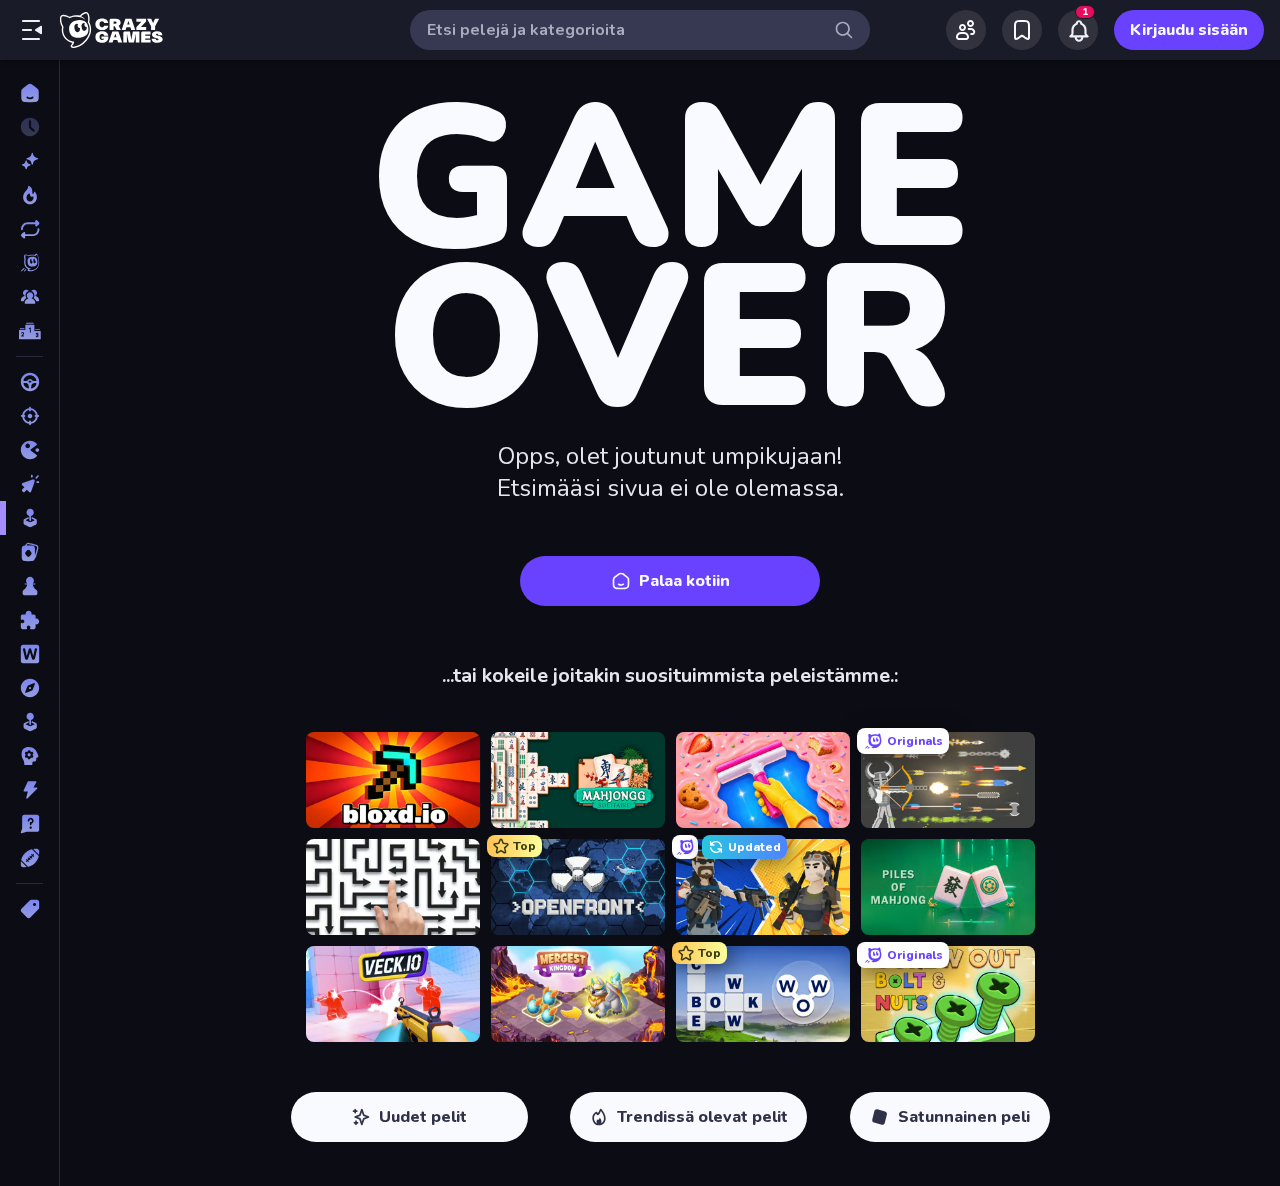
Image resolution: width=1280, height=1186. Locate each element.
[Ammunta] (29, 416)
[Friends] (966, 30)
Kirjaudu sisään (1189, 30)
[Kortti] (29, 552)
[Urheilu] (29, 858)
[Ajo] (29, 382)
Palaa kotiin (684, 581)
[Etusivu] (29, 93)
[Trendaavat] (29, 195)
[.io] (29, 450)
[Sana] (29, 654)
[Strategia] (29, 756)
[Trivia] (29, 824)
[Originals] (29, 263)
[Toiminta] (29, 790)
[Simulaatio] (29, 722)
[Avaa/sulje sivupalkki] (32, 30)
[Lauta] (29, 586)
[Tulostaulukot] (29, 331)
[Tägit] (29, 909)
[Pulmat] (29, 620)
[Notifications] (1078, 30)
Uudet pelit (423, 1117)
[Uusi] (29, 161)
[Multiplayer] (29, 297)
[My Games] (1022, 30)
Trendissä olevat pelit (702, 1117)
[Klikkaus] (29, 484)
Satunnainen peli (964, 1117)
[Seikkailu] (29, 688)
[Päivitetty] (29, 229)
